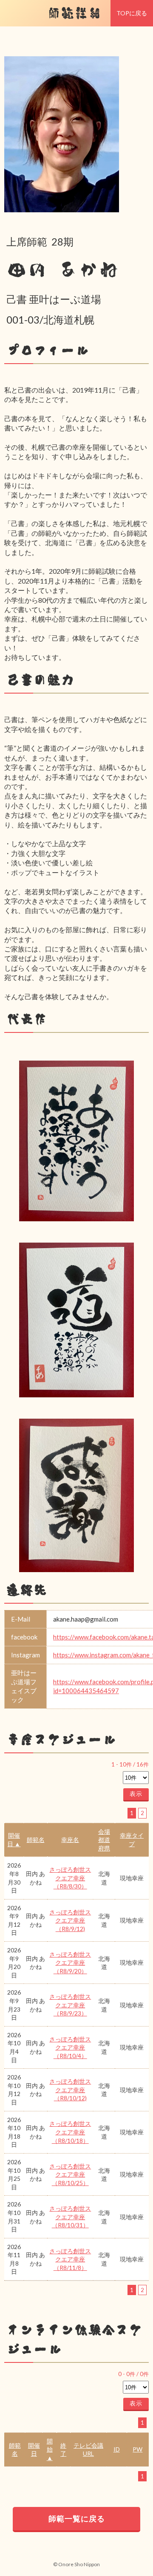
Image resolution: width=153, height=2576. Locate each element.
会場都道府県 (104, 1840)
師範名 (36, 1840)
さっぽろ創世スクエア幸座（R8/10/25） (70, 2174)
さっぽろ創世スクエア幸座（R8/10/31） (70, 2217)
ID (117, 2449)
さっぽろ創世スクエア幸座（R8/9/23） (70, 2005)
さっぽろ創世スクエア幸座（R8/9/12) (70, 1920)
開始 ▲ (50, 2449)
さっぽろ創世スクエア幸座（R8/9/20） (70, 1963)
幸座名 (70, 1840)
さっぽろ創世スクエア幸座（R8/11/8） (70, 2259)
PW (137, 2449)
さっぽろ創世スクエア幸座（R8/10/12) (70, 2090)
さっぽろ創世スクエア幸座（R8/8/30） (70, 1878)
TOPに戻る (132, 13)
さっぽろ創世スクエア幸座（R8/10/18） (70, 2132)
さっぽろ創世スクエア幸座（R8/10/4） (70, 2047)
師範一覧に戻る (77, 2518)
